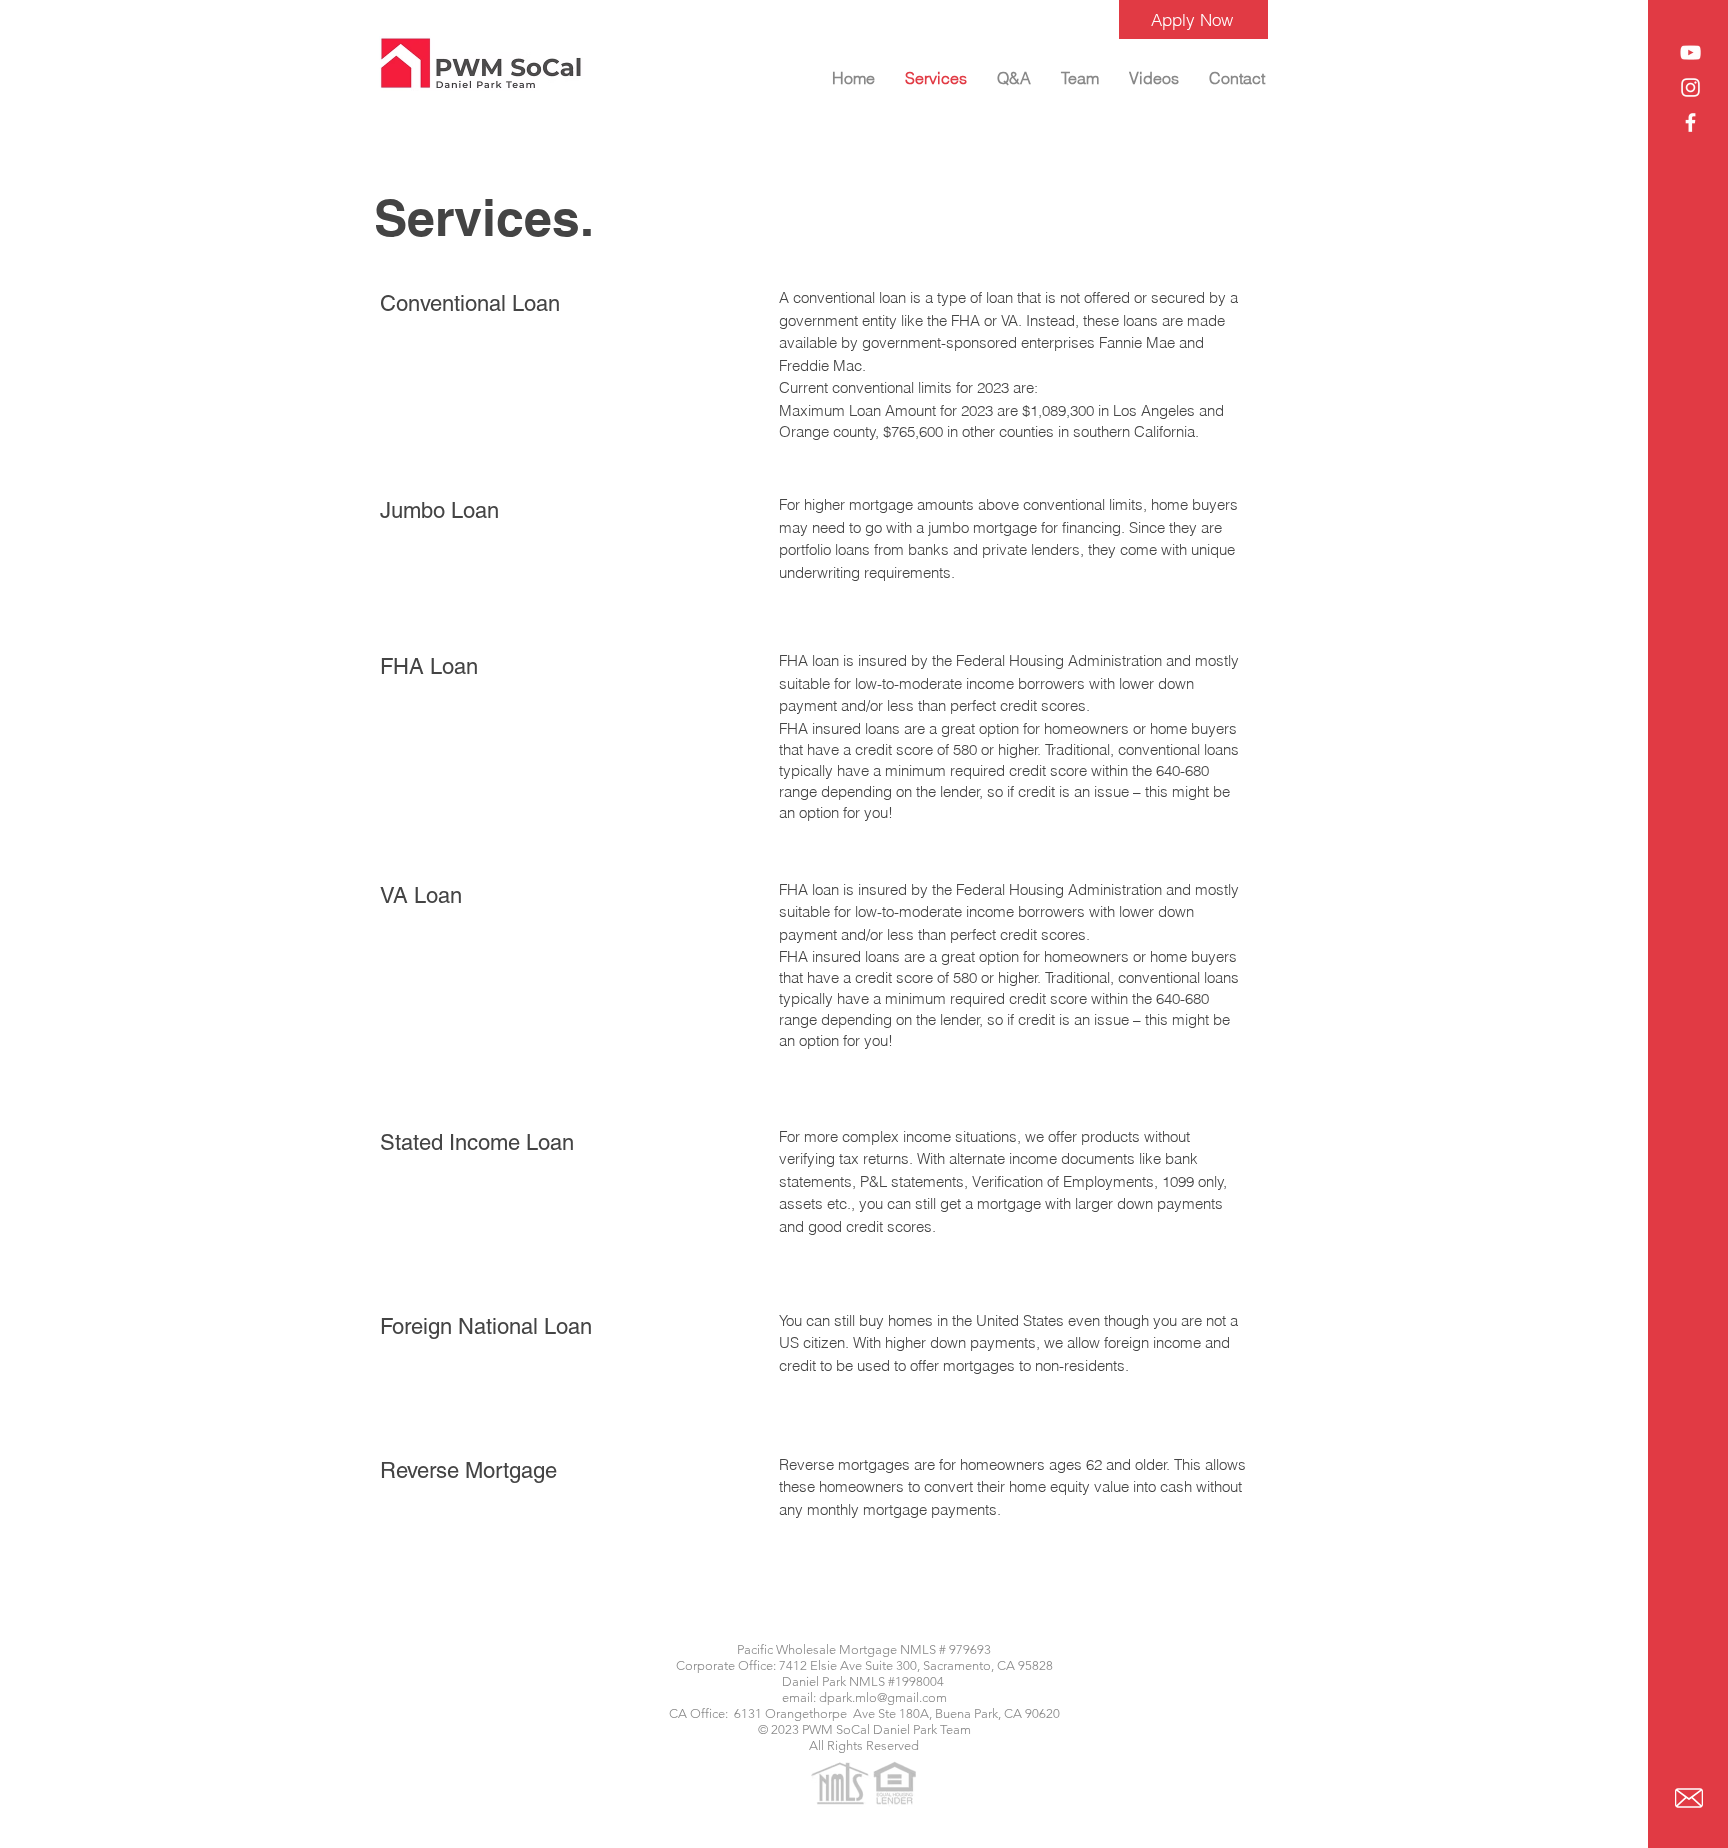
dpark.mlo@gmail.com (883, 1697)
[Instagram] (1690, 87)
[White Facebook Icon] (1690, 122)
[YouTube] (1690, 52)
